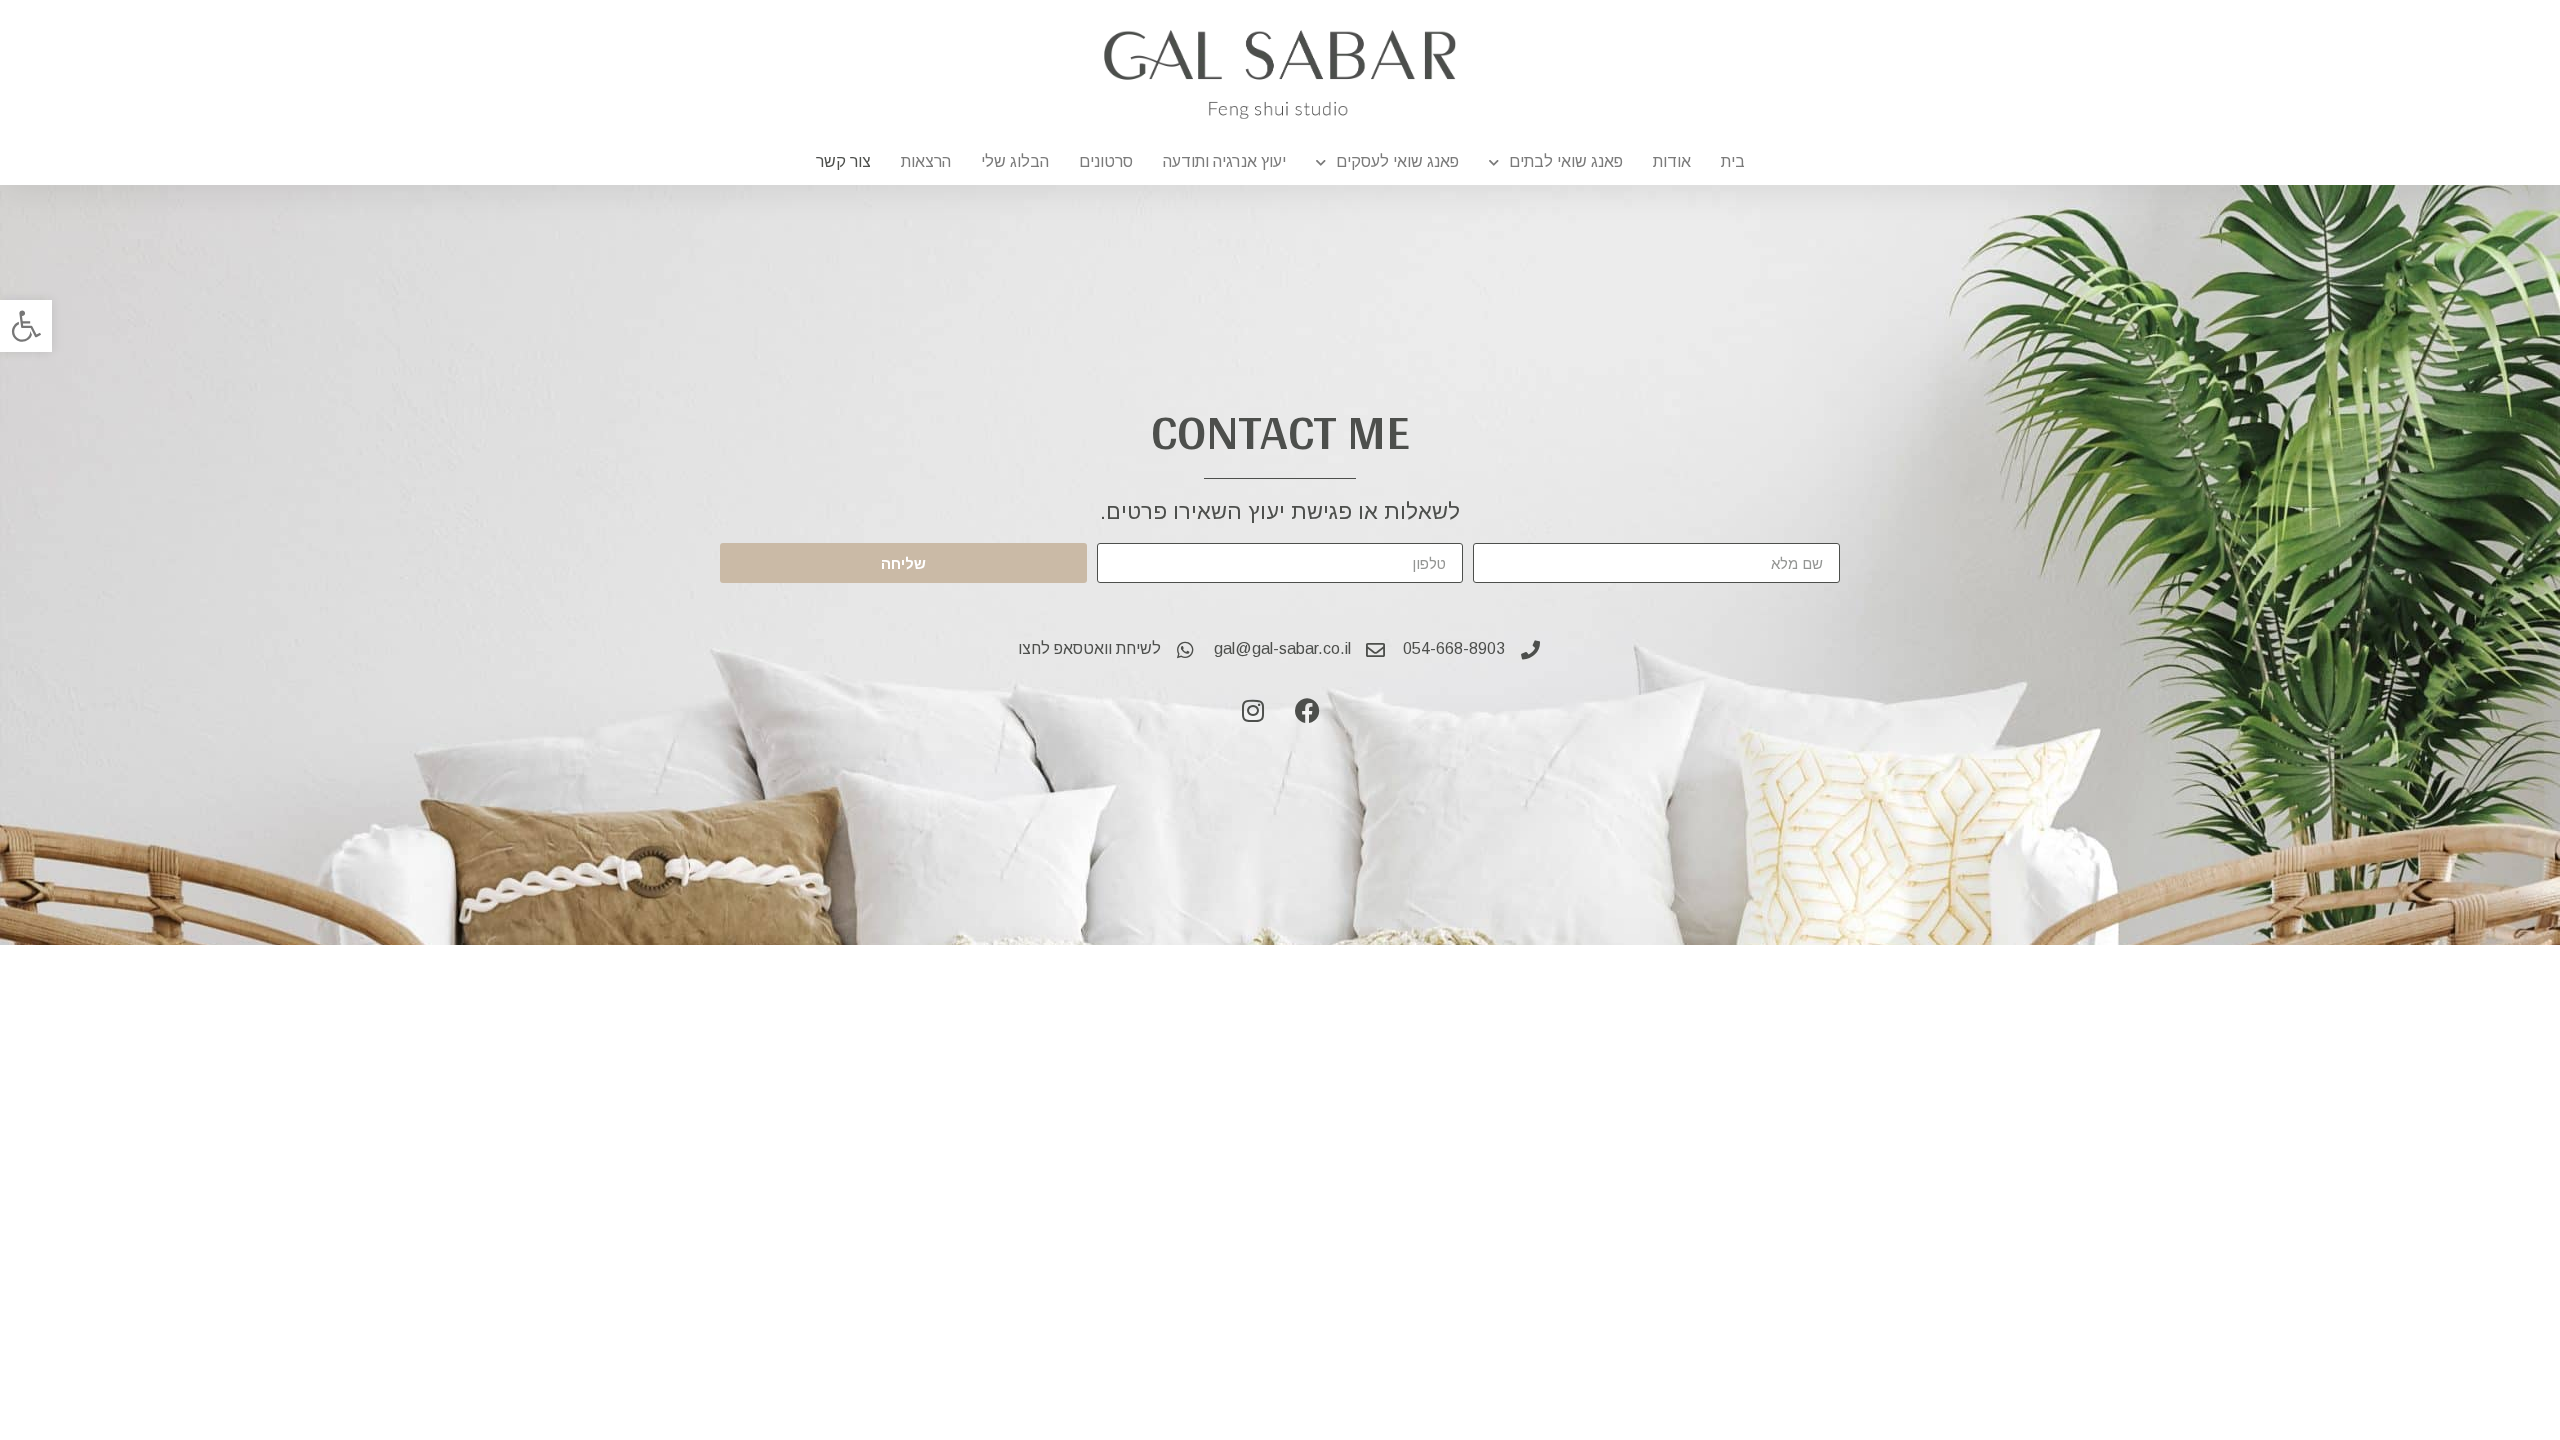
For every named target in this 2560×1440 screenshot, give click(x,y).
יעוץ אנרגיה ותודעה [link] (1224, 161)
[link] (26, 326)
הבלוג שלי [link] (1015, 161)
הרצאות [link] (926, 161)
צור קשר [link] (843, 161)
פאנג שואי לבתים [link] (1566, 161)
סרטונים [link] (1106, 161)
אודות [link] (1672, 161)
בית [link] (1733, 161)
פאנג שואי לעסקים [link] (1397, 161)
